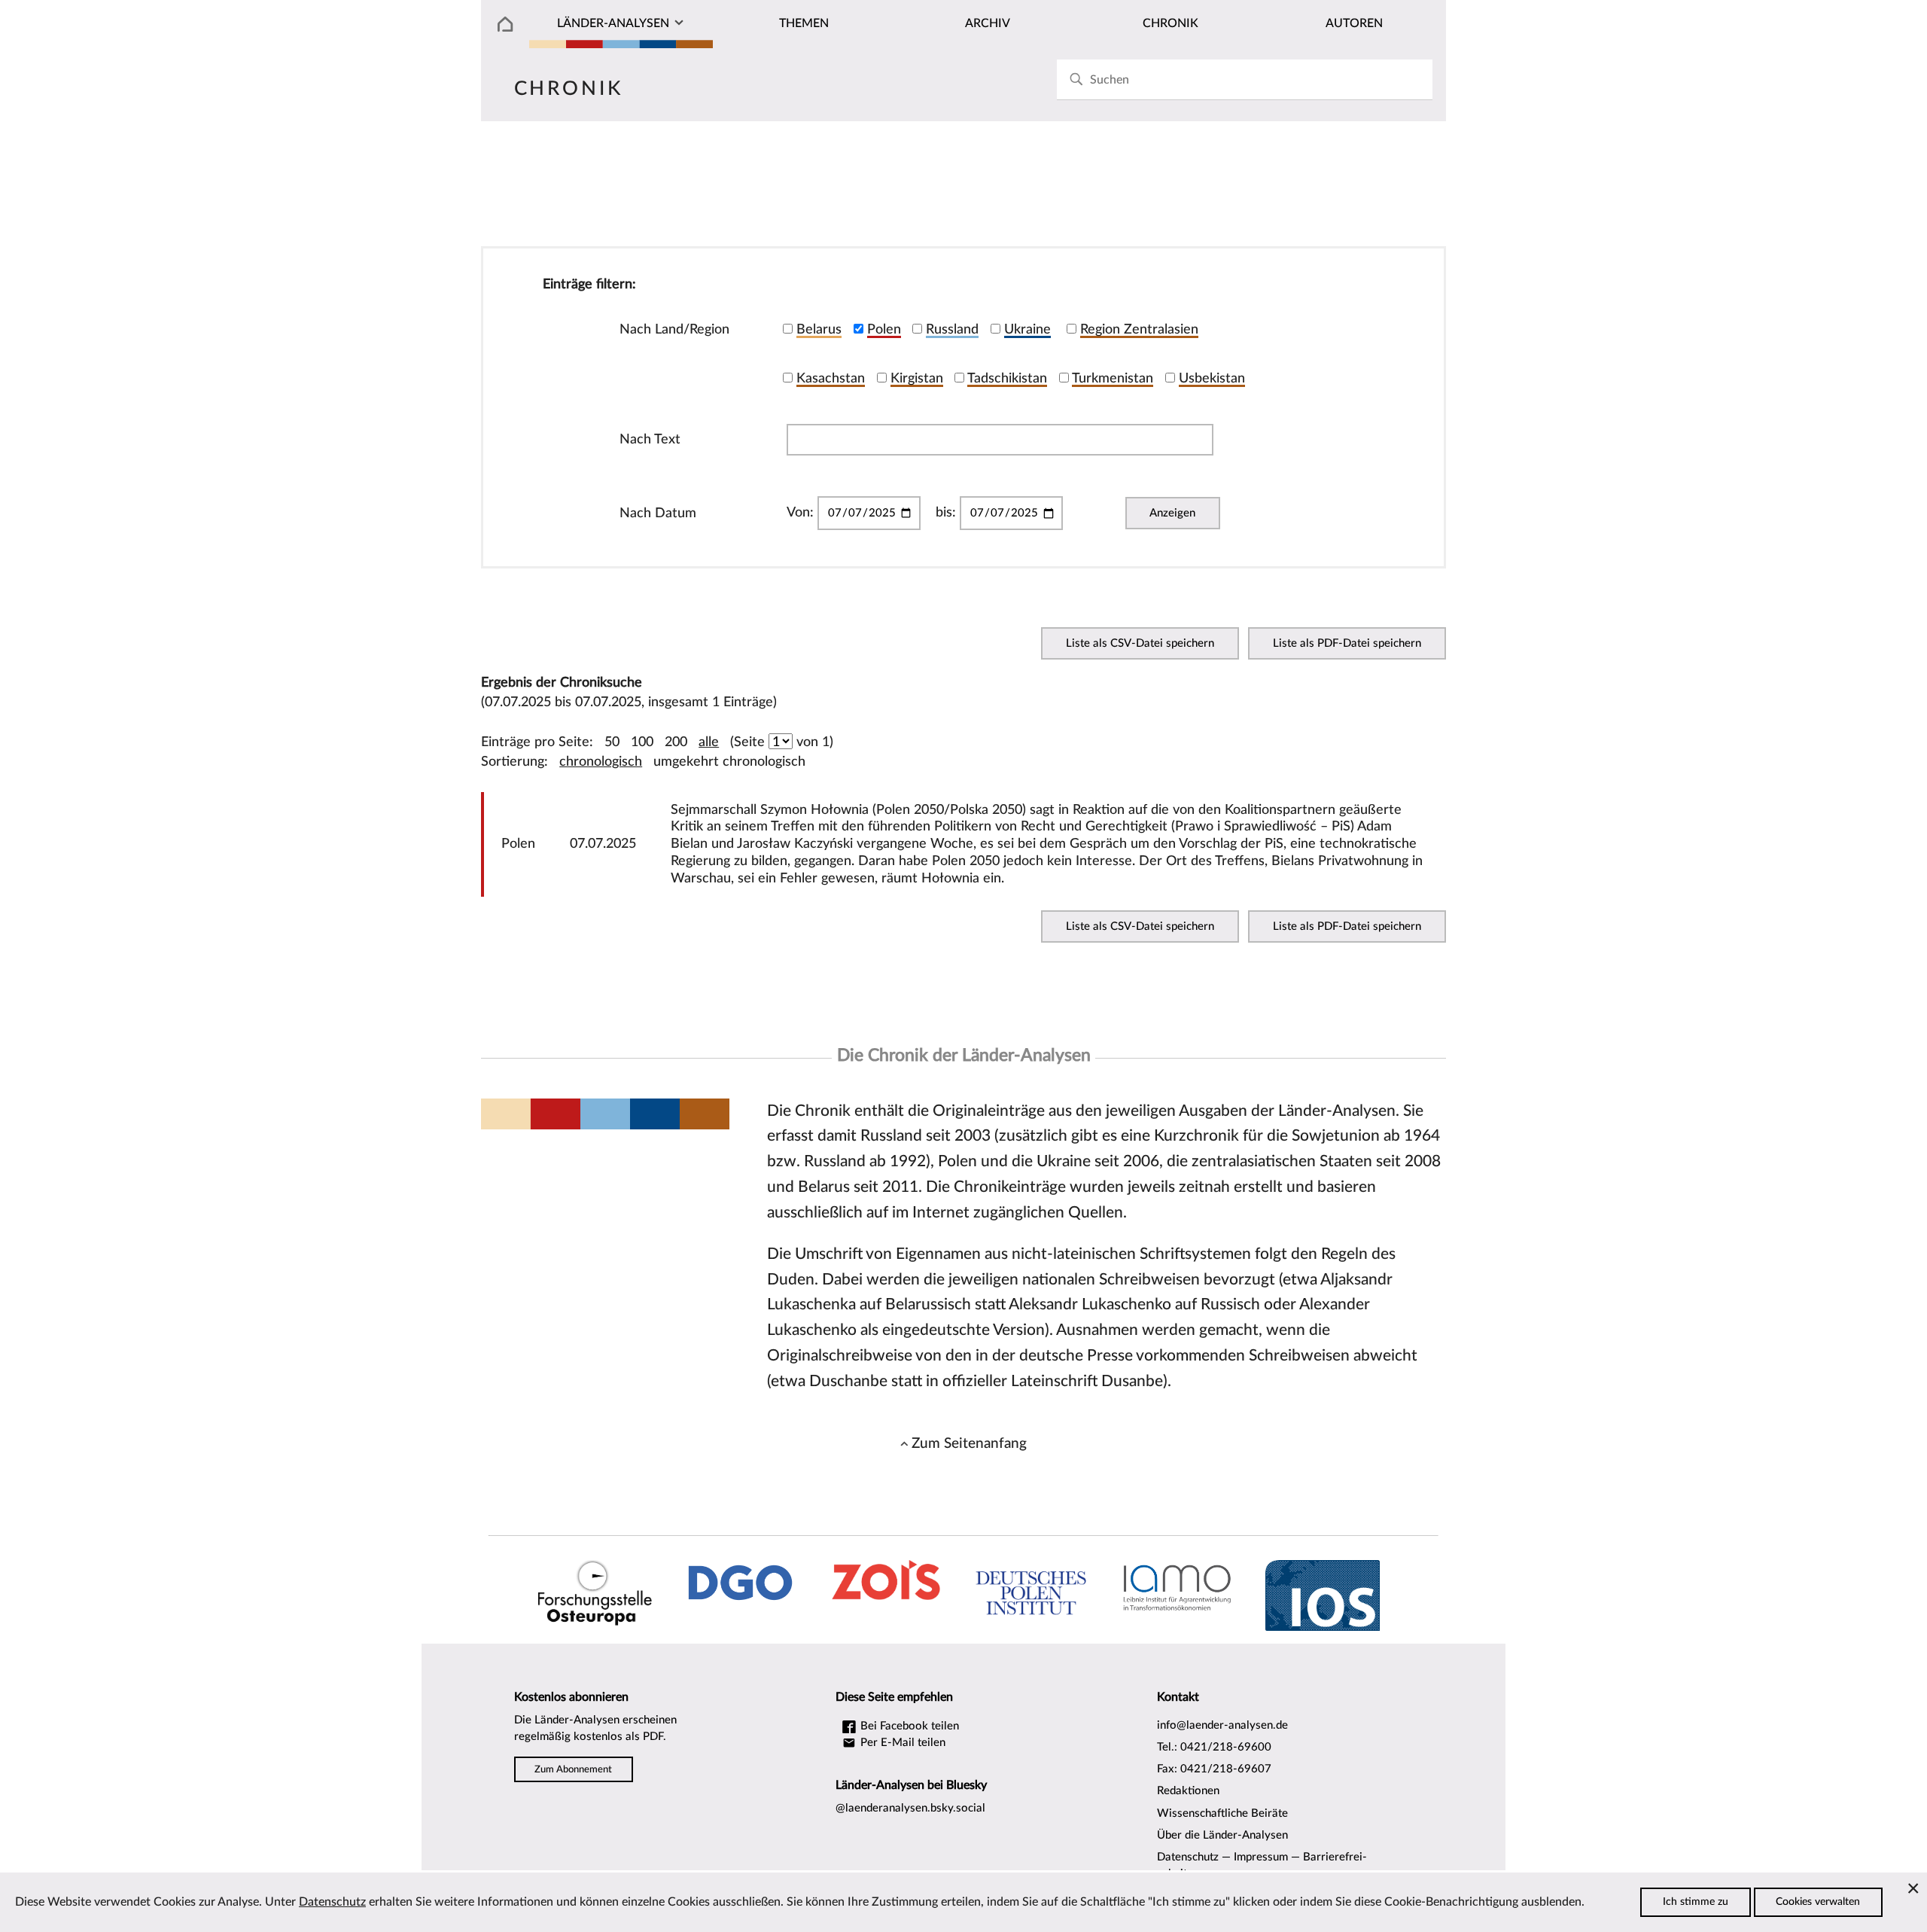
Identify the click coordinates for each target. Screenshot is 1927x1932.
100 (642, 742)
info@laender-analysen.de (1222, 1725)
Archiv (988, 23)
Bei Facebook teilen (908, 1726)
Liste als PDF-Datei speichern (1347, 643)
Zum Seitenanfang (969, 1443)
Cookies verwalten (1818, 1902)
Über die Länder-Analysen (1222, 1835)
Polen (884, 329)
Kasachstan (831, 378)
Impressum (1261, 1857)
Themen (804, 23)
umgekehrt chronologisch (729, 762)
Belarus (819, 329)
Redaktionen (1188, 1791)
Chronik (1171, 23)
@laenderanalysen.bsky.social (910, 1808)
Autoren (1354, 23)
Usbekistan (1212, 378)
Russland (952, 329)
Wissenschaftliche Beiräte (1222, 1813)
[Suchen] (1076, 79)
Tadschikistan (1007, 378)
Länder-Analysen (613, 23)
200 (676, 742)
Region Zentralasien (1139, 329)
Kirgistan (917, 378)
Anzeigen (1172, 513)
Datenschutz (1188, 1857)
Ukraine (1027, 329)
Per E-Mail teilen (901, 1743)
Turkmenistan (1113, 378)
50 (612, 742)
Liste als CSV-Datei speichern (1140, 643)
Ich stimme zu (1696, 1902)
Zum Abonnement (573, 1769)
